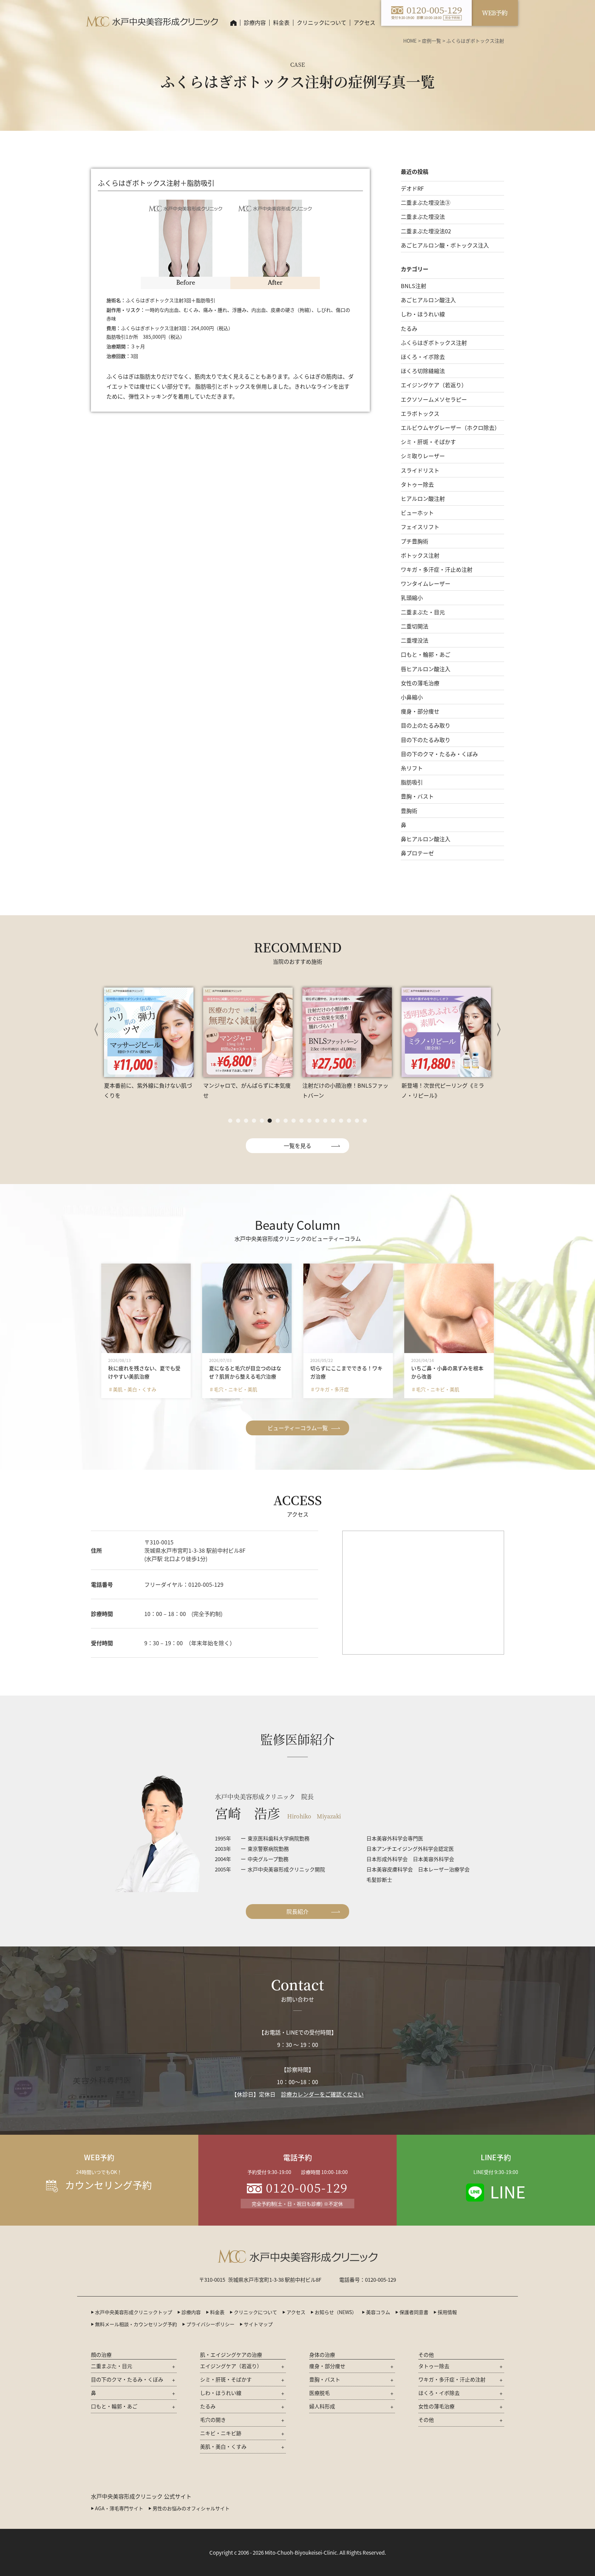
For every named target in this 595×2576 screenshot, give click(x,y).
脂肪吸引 (412, 782)
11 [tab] (309, 1121)
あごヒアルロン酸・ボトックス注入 (445, 245)
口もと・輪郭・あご (426, 654)
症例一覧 (431, 41)
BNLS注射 (414, 286)
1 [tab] (230, 1121)
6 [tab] (270, 1121)
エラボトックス (420, 413)
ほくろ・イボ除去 (423, 357)
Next (499, 1030)
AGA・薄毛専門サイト (119, 2508)
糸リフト (412, 768)
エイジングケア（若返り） (434, 385)
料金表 (281, 22)
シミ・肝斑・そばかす (428, 442)
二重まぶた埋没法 (423, 217)
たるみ (409, 328)
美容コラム (378, 2312)
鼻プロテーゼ (417, 853)
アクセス (364, 22)
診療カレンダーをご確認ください (322, 2094)
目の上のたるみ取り (426, 725)
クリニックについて (255, 2312)
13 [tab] (325, 1121)
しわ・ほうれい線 (423, 314)
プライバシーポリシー (210, 2324)
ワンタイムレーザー (426, 583)
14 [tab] (333, 1121)
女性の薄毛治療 (420, 683)
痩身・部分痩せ (420, 711)
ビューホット (417, 513)
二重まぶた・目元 (423, 612)
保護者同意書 (414, 2312)
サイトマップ (258, 2324)
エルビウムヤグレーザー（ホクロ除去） (450, 427)
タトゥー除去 (417, 484)
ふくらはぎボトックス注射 (434, 342)
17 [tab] (357, 1121)
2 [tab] (238, 1121)
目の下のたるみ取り (426, 740)
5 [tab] (262, 1121)
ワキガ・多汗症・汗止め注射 (437, 569)
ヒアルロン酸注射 (423, 498)
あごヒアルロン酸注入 (428, 300)
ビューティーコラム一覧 (298, 1428)
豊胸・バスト (417, 796)
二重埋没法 (415, 640)
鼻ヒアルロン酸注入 (426, 839)
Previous (96, 1030)
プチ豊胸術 (415, 541)
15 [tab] (341, 1121)
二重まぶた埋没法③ (426, 202)
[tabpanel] (150, 1043)
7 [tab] (278, 1121)
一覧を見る (297, 1146)
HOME (410, 41)
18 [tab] (365, 1121)
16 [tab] (349, 1121)
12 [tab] (317, 1121)
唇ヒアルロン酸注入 (426, 669)
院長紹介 (297, 1911)
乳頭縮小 (412, 598)
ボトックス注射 (420, 555)
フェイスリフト (420, 527)
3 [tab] (246, 1121)
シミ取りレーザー (423, 456)
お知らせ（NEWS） (336, 2312)
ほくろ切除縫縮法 (423, 371)
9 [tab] (294, 1121)
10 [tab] (301, 1121)
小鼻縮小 (412, 697)
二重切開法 (415, 626)
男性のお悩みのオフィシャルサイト (191, 2508)
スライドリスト (420, 470)
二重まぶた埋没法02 (426, 231)
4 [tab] (254, 1121)
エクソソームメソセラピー (434, 399)
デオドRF (412, 188)
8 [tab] (286, 1121)
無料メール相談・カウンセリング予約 (136, 2324)
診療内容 (255, 22)
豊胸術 (409, 811)
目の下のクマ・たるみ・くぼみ (439, 754)
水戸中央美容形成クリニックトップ (134, 2312)
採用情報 (447, 2312)
